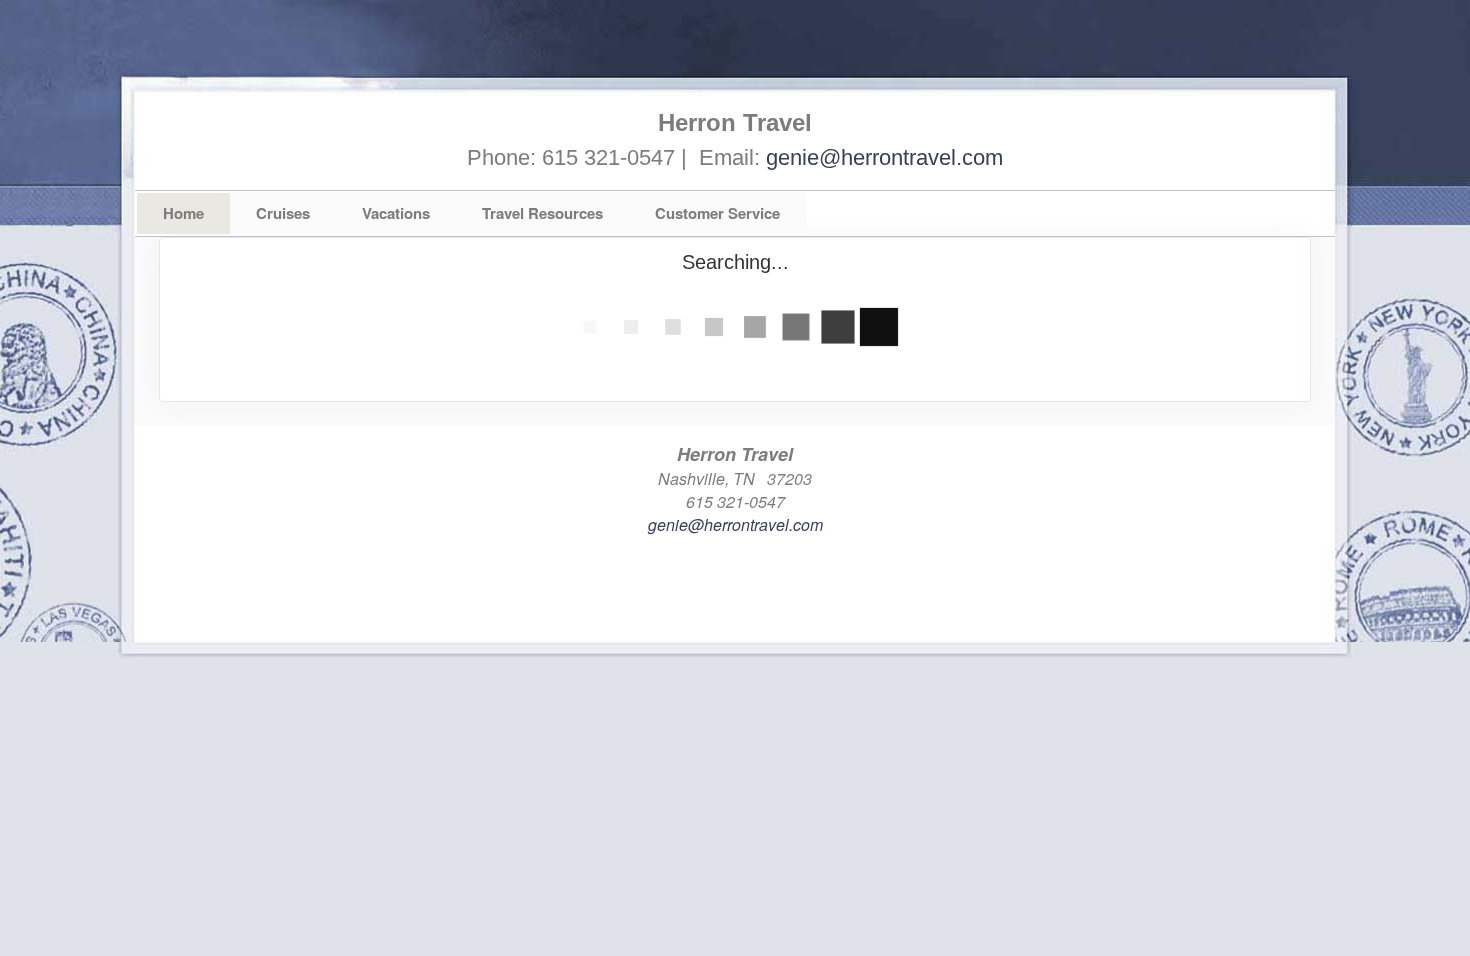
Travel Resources (542, 213)
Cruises (283, 213)
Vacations (396, 213)
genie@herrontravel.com (884, 157)
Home (183, 213)
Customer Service (717, 213)
